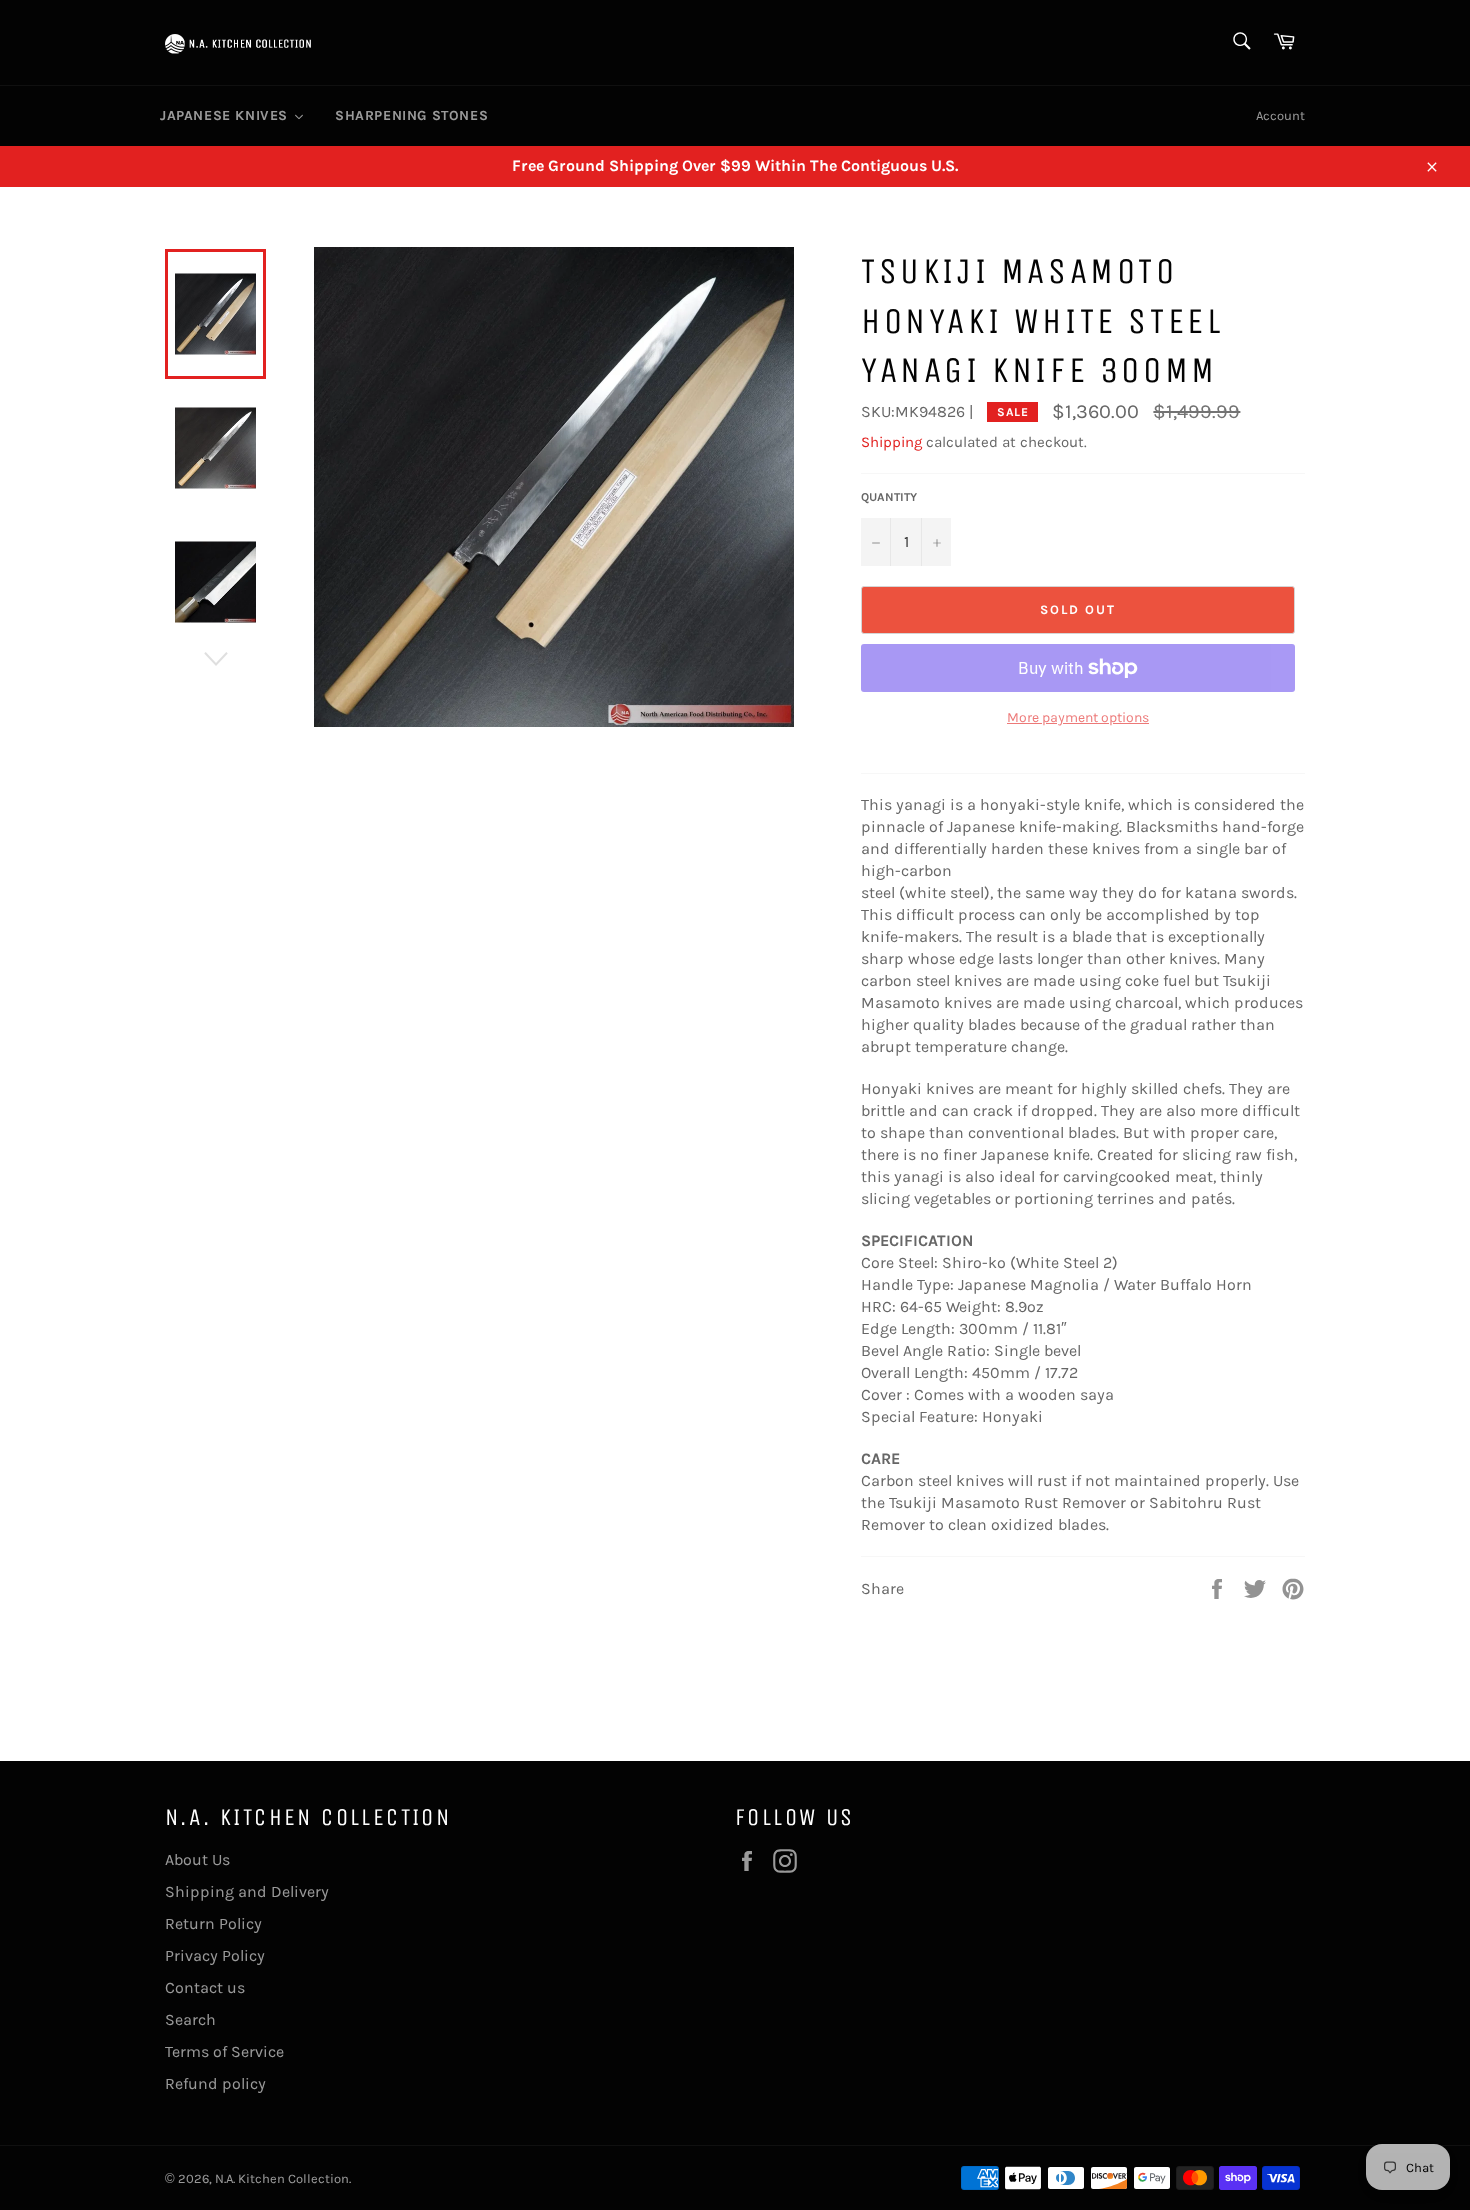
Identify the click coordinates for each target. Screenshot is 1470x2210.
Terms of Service (224, 2051)
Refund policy (215, 2083)
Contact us (205, 1987)
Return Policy (213, 1923)
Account (1280, 115)
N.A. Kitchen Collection (282, 2178)
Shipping (891, 442)
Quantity (889, 497)
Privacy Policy (215, 1955)
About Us (197, 1859)
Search (190, 2019)
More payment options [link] (1078, 717)
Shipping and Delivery (247, 1891)
